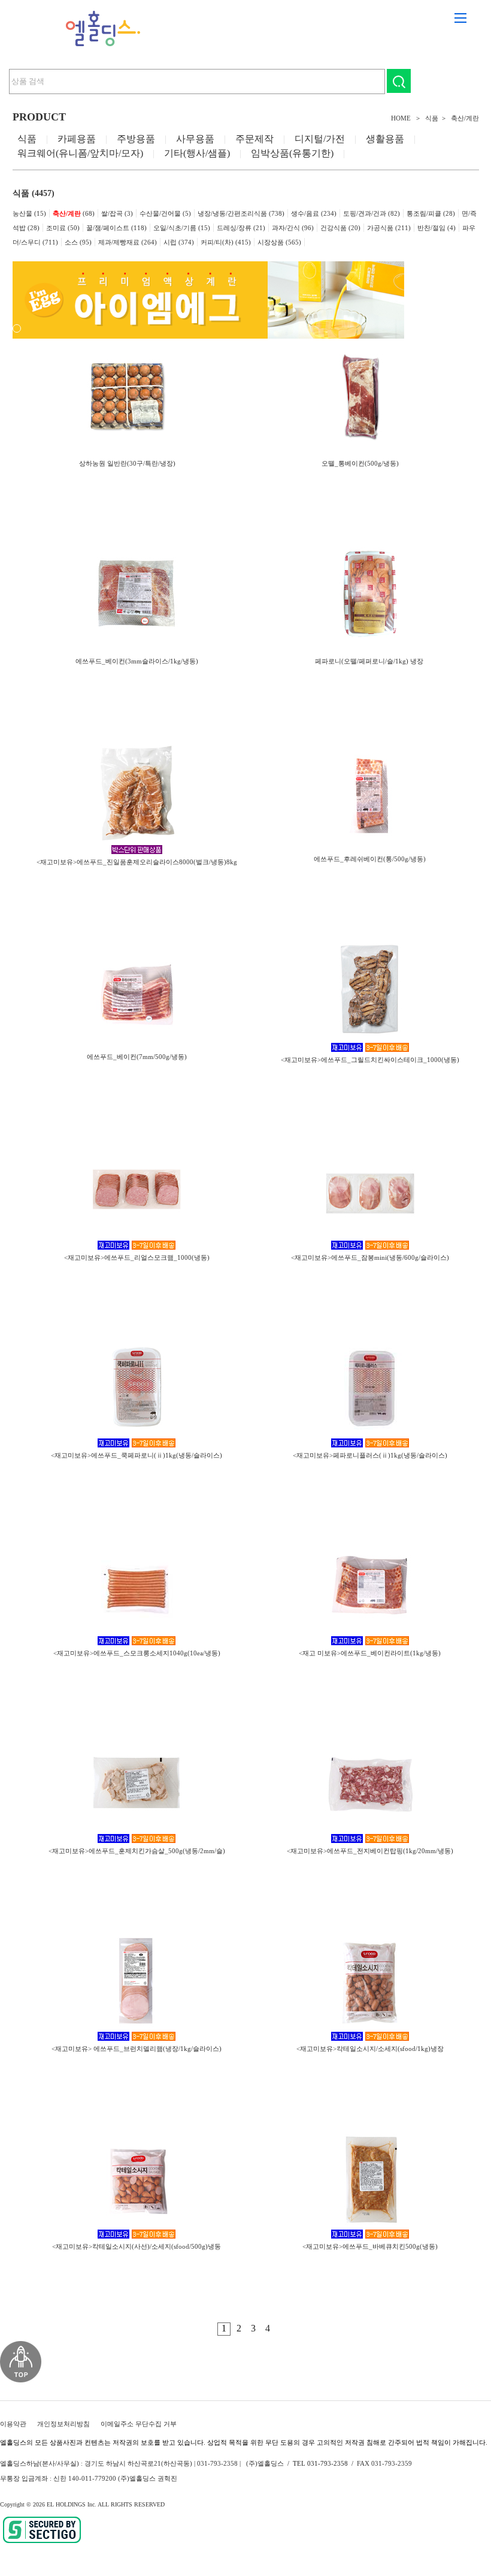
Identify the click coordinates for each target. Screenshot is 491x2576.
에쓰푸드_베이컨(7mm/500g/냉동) (137, 1057)
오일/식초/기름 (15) (182, 228)
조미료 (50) (63, 228)
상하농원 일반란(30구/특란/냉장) (127, 463)
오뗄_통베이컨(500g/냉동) (360, 463)
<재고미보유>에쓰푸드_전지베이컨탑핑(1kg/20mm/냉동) (370, 1851)
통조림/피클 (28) (431, 213)
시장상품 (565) (279, 242)
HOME (401, 118)
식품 (432, 118)
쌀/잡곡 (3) (117, 213)
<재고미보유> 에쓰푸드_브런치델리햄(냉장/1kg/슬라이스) (137, 2049)
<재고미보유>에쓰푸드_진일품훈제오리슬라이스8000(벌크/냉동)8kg (137, 862)
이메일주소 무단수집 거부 (139, 2424)
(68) (74, 213)
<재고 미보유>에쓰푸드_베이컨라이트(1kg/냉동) (370, 1653)
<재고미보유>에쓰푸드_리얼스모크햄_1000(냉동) (137, 1257)
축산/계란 (465, 118)
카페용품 (77, 139)
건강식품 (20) (340, 228)
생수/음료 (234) (314, 213)
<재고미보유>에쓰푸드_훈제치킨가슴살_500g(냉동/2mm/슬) (137, 1851)
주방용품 (136, 139)
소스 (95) (78, 242)
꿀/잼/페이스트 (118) (116, 228)
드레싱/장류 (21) (241, 228)
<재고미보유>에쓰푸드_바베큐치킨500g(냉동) (370, 2246)
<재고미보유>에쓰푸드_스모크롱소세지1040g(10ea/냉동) (137, 1653)
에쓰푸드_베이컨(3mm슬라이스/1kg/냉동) (137, 661)
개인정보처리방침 (63, 2424)
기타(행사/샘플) (197, 153)
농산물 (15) (29, 213)
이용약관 (13, 2424)
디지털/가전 (320, 139)
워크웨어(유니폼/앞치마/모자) (80, 153)
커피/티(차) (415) (226, 242)
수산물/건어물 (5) (165, 213)
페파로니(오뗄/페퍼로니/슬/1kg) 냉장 (370, 661)
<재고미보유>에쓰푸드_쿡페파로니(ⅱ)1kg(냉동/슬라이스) (137, 1455)
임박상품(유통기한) (292, 153)
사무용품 (195, 139)
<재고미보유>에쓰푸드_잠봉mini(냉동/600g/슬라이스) (370, 1257)
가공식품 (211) (389, 228)
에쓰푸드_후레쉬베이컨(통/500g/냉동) (370, 859)
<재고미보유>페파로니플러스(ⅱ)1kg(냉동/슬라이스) (370, 1455)
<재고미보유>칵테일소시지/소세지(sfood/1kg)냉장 (370, 2049)
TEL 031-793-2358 (320, 2463)
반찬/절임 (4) (437, 228)
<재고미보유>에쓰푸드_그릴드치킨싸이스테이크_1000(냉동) (370, 1060)
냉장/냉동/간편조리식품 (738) (241, 213)
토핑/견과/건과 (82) (372, 213)
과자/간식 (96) (293, 228)
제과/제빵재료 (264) (128, 242)
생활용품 (385, 139)
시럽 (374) (179, 242)
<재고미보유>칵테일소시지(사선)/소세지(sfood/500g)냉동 (137, 2246)
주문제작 (254, 139)
